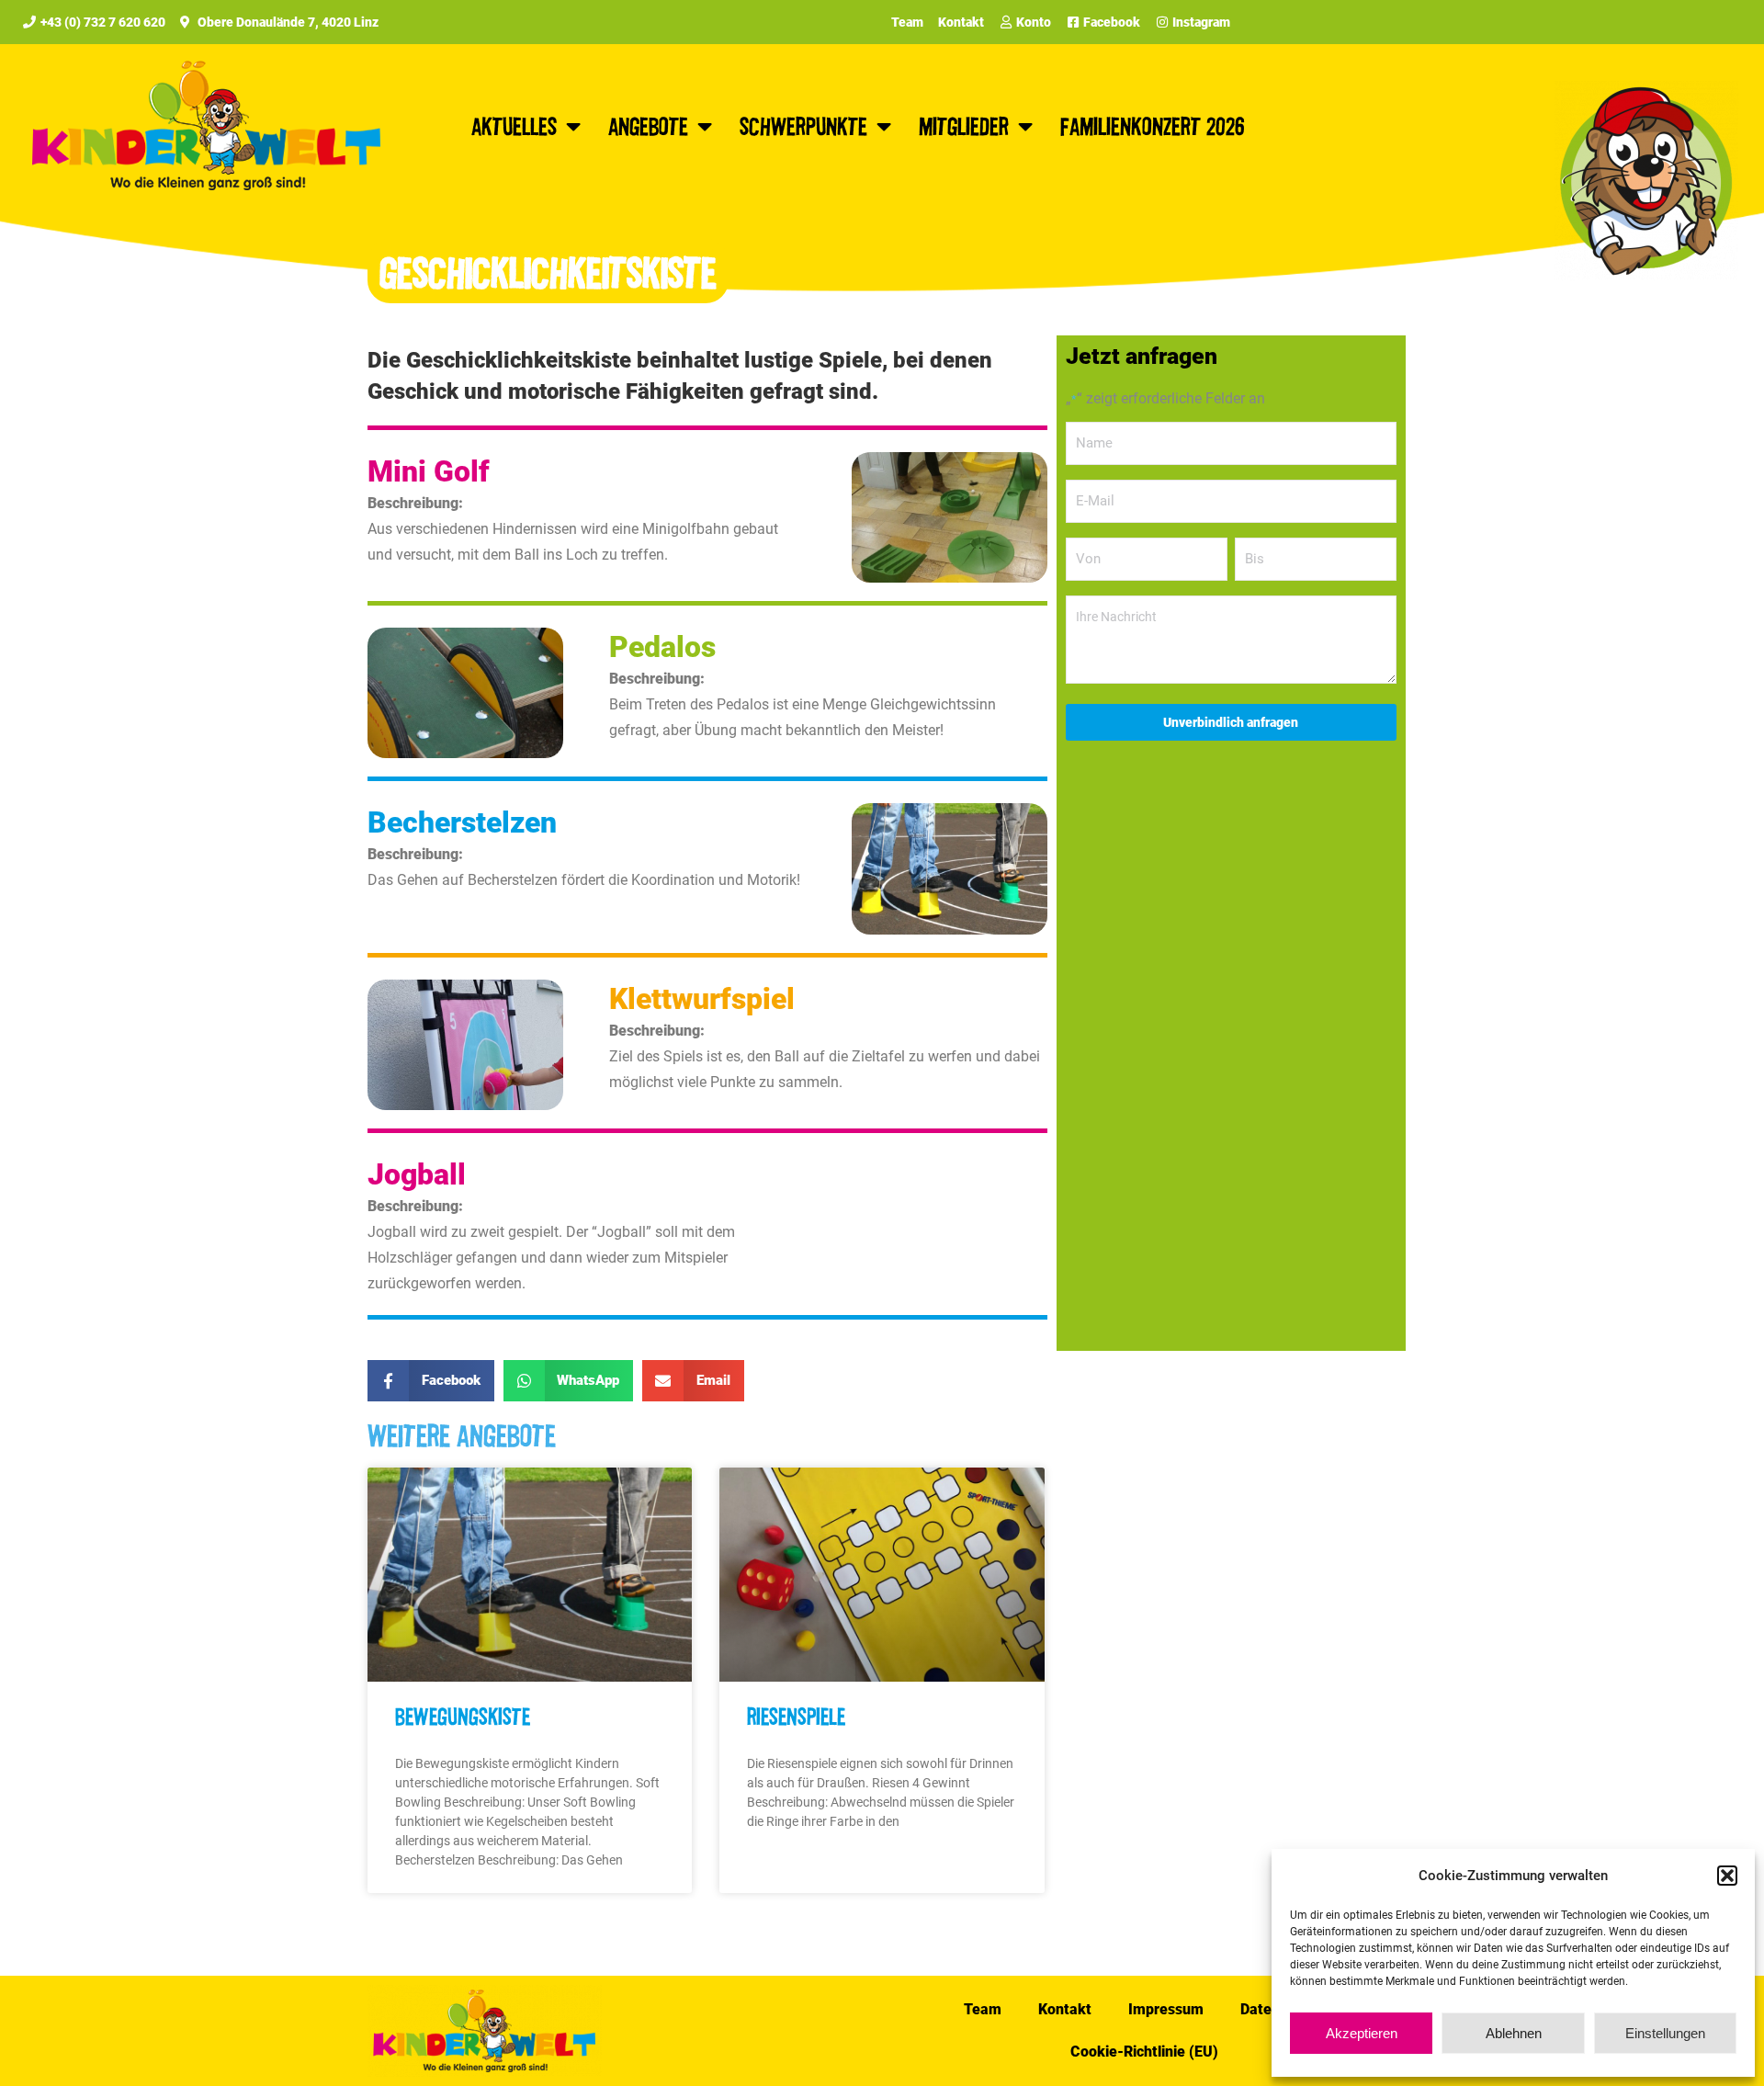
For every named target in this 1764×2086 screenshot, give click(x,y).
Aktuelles (514, 125)
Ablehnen (1514, 2033)
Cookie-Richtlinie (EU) (1144, 2052)
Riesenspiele (796, 1716)
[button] (1727, 1876)
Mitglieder (964, 125)
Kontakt (1065, 2009)
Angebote (648, 125)
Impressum (1166, 2009)
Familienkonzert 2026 (1153, 125)
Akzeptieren (1362, 2033)
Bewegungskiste (463, 1716)
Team (983, 2009)
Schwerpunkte (803, 125)
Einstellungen (1665, 2033)
